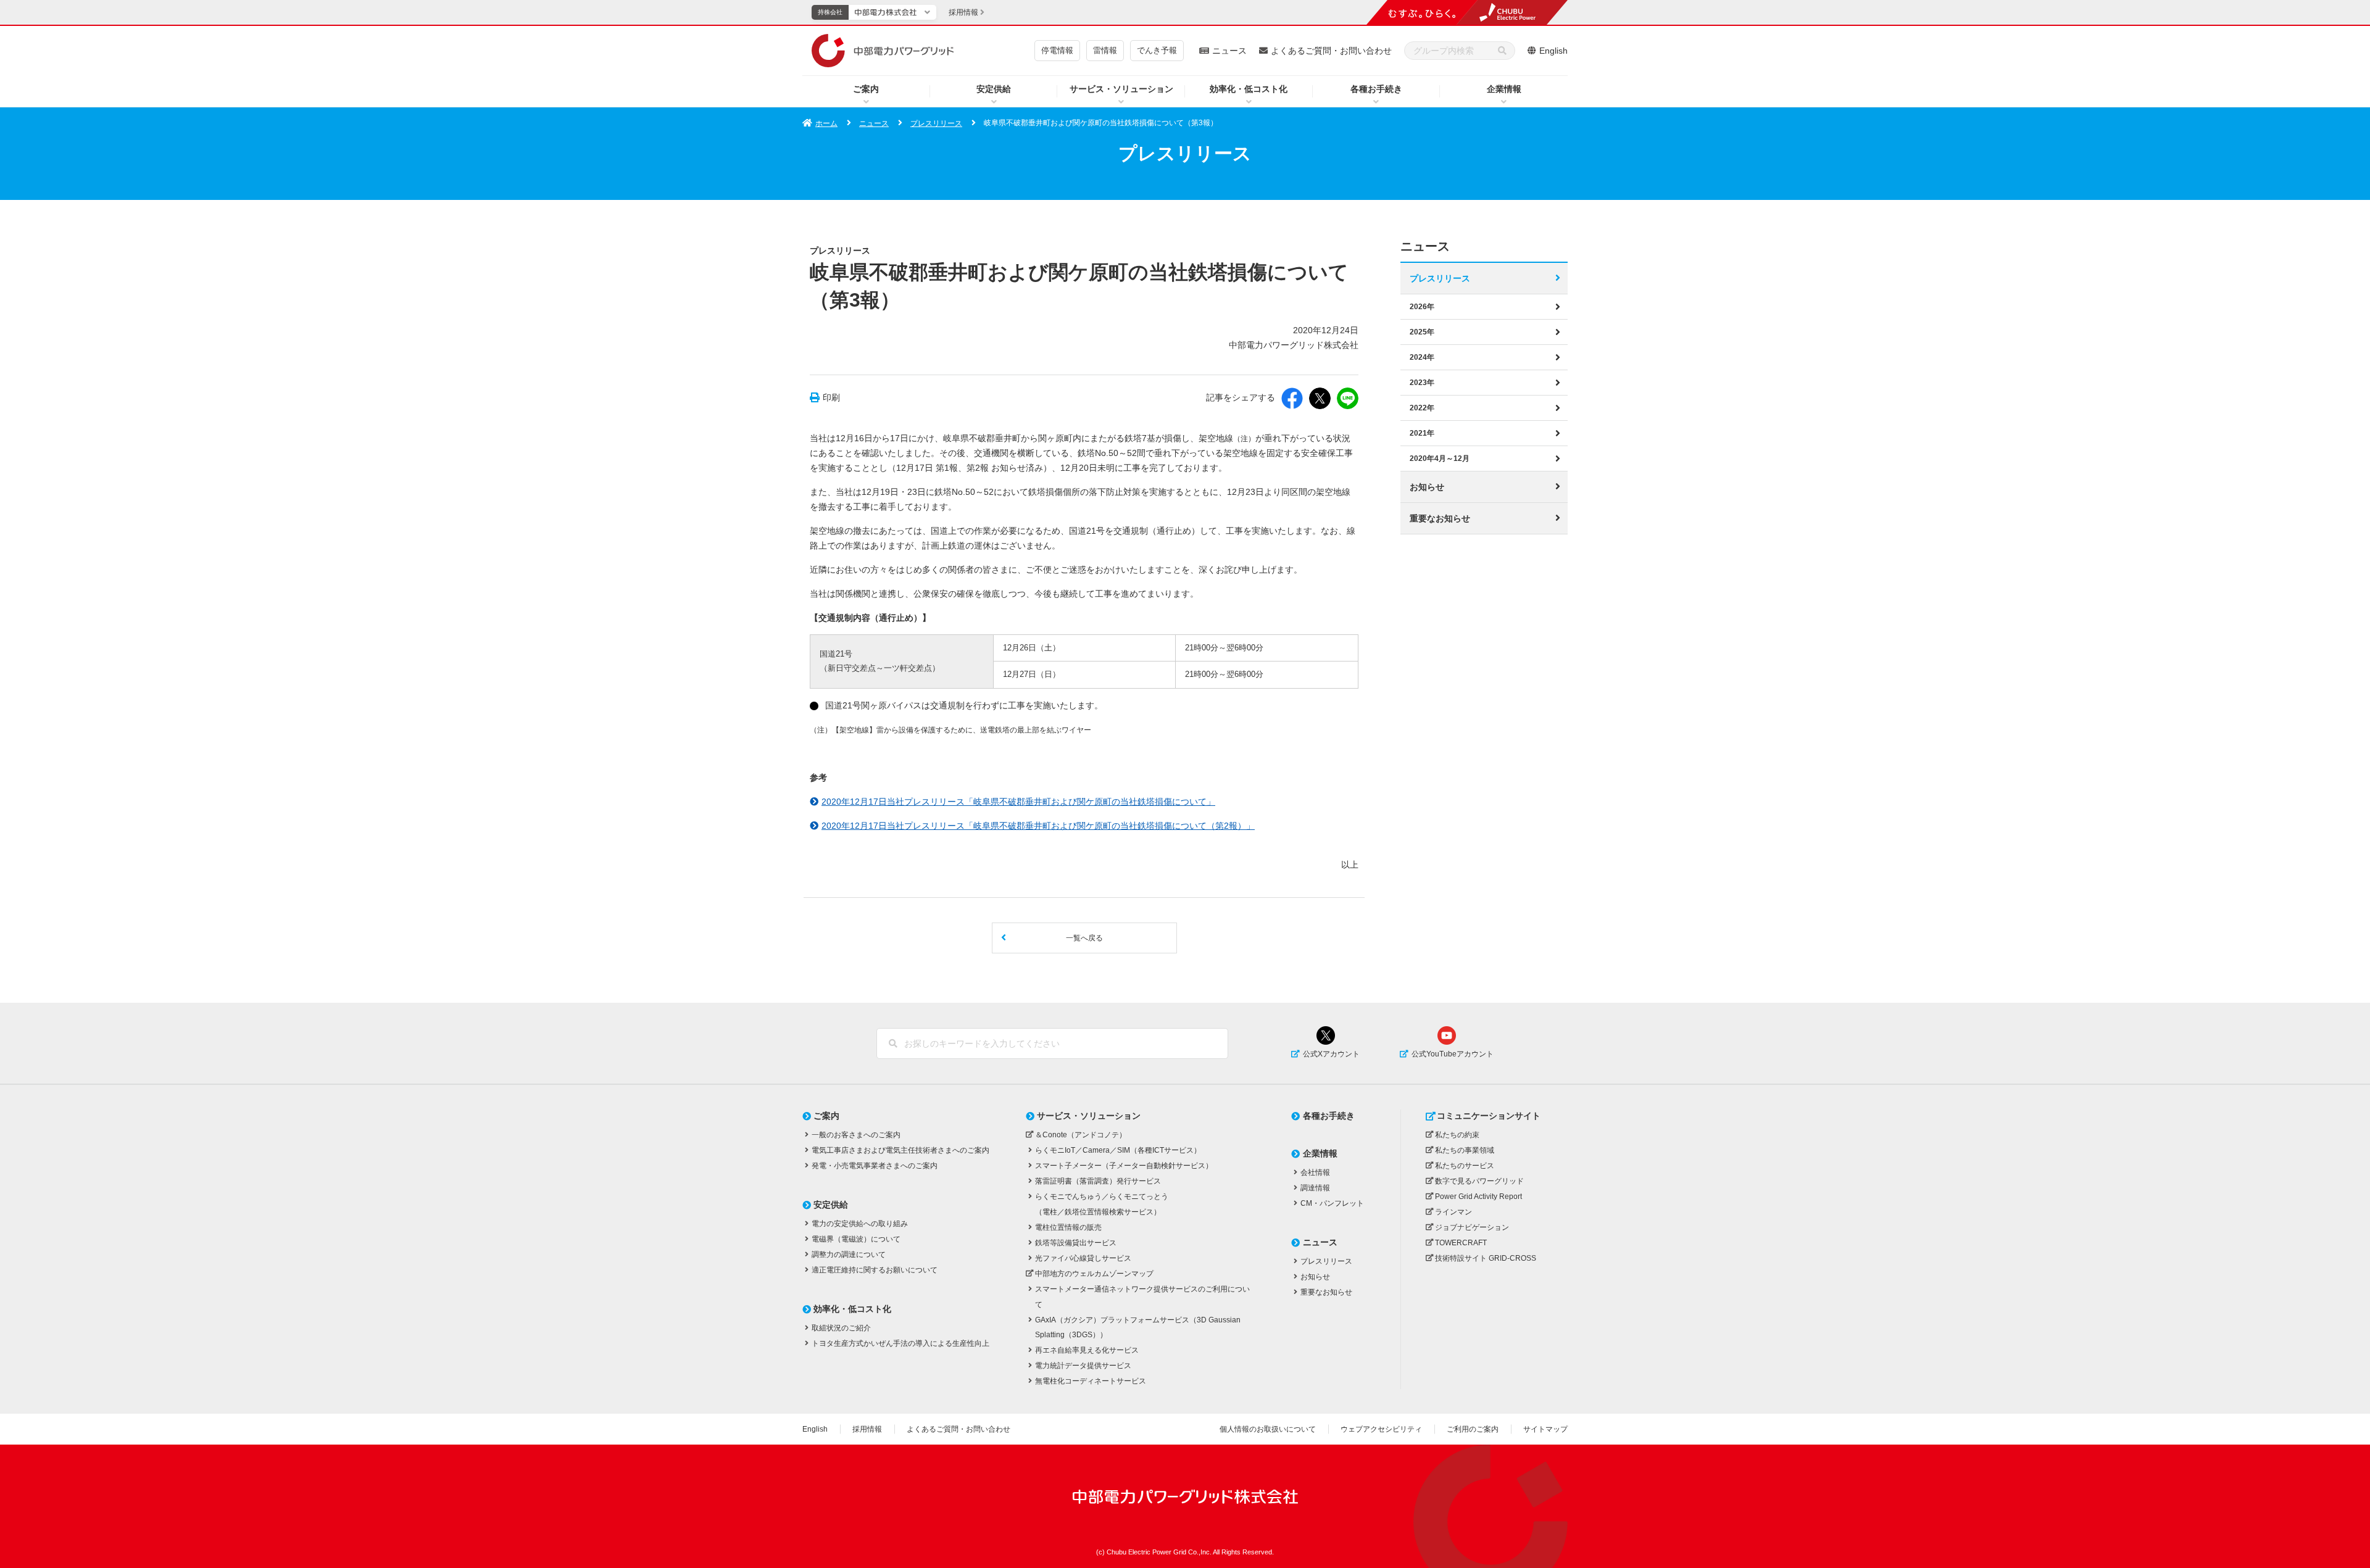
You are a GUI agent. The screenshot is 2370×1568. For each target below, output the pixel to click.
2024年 (1422, 357)
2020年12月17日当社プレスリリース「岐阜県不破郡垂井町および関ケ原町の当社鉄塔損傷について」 (1018, 802)
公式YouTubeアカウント (1453, 1054)
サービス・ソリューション (1121, 89)
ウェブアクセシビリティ (1381, 1429)
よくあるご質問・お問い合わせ (1331, 51)
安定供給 (994, 89)
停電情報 (1057, 50)
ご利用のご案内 (1473, 1429)
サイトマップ (1545, 1429)
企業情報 (1504, 89)
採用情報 (867, 1429)
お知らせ (1427, 487)
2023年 (1422, 383)
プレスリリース (936, 123)
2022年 (1422, 408)
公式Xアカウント (1331, 1054)
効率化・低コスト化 (1249, 89)
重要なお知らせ (1440, 518)
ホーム (826, 123)
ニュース (1229, 51)
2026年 (1422, 307)
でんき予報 (1157, 50)
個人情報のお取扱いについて (1268, 1429)
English (1553, 51)
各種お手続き (1376, 89)
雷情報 (1105, 50)
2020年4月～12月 (1440, 458)
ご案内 (866, 89)
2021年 (1422, 433)
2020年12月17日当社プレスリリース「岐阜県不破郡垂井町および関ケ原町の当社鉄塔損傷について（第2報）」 (1038, 826)
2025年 (1422, 332)
